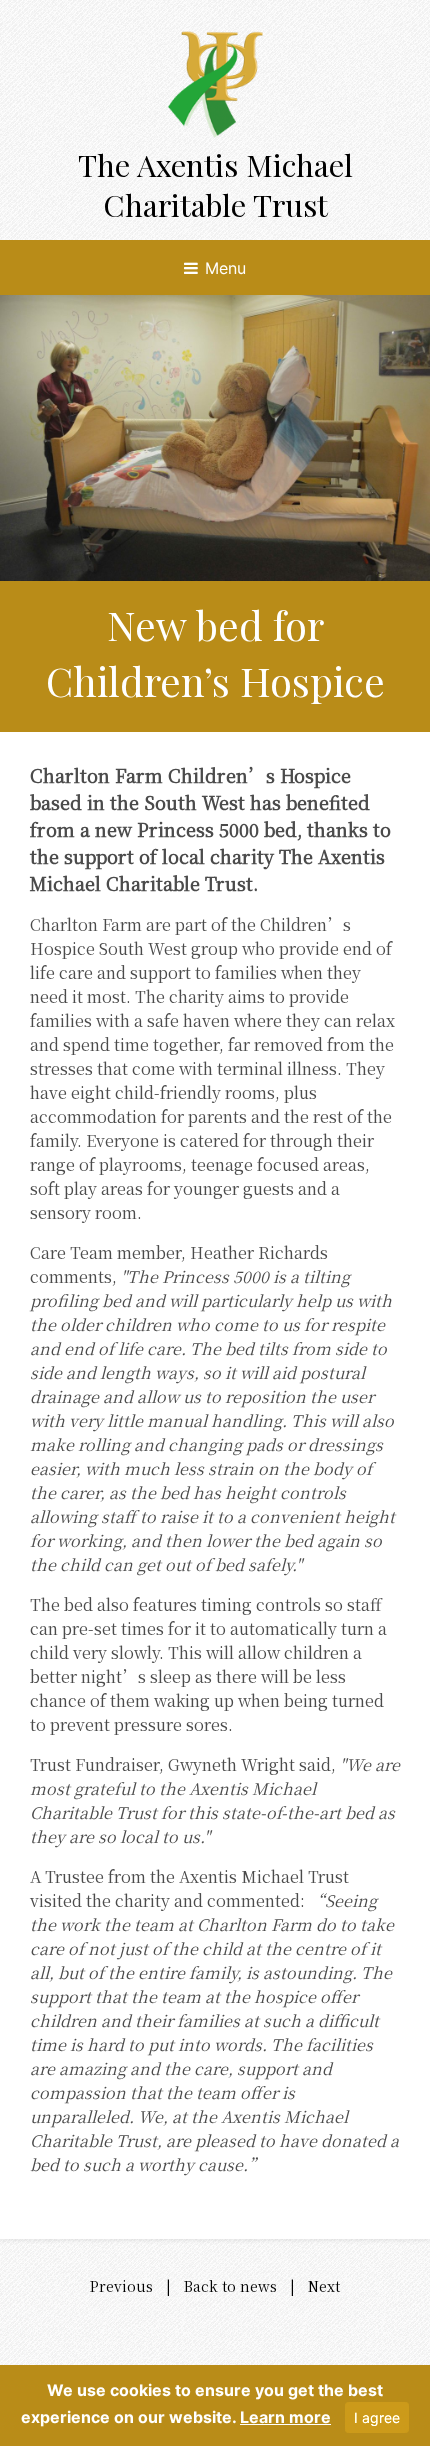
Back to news (230, 2286)
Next (324, 2286)
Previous (121, 2286)
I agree (377, 2417)
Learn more (285, 2417)
